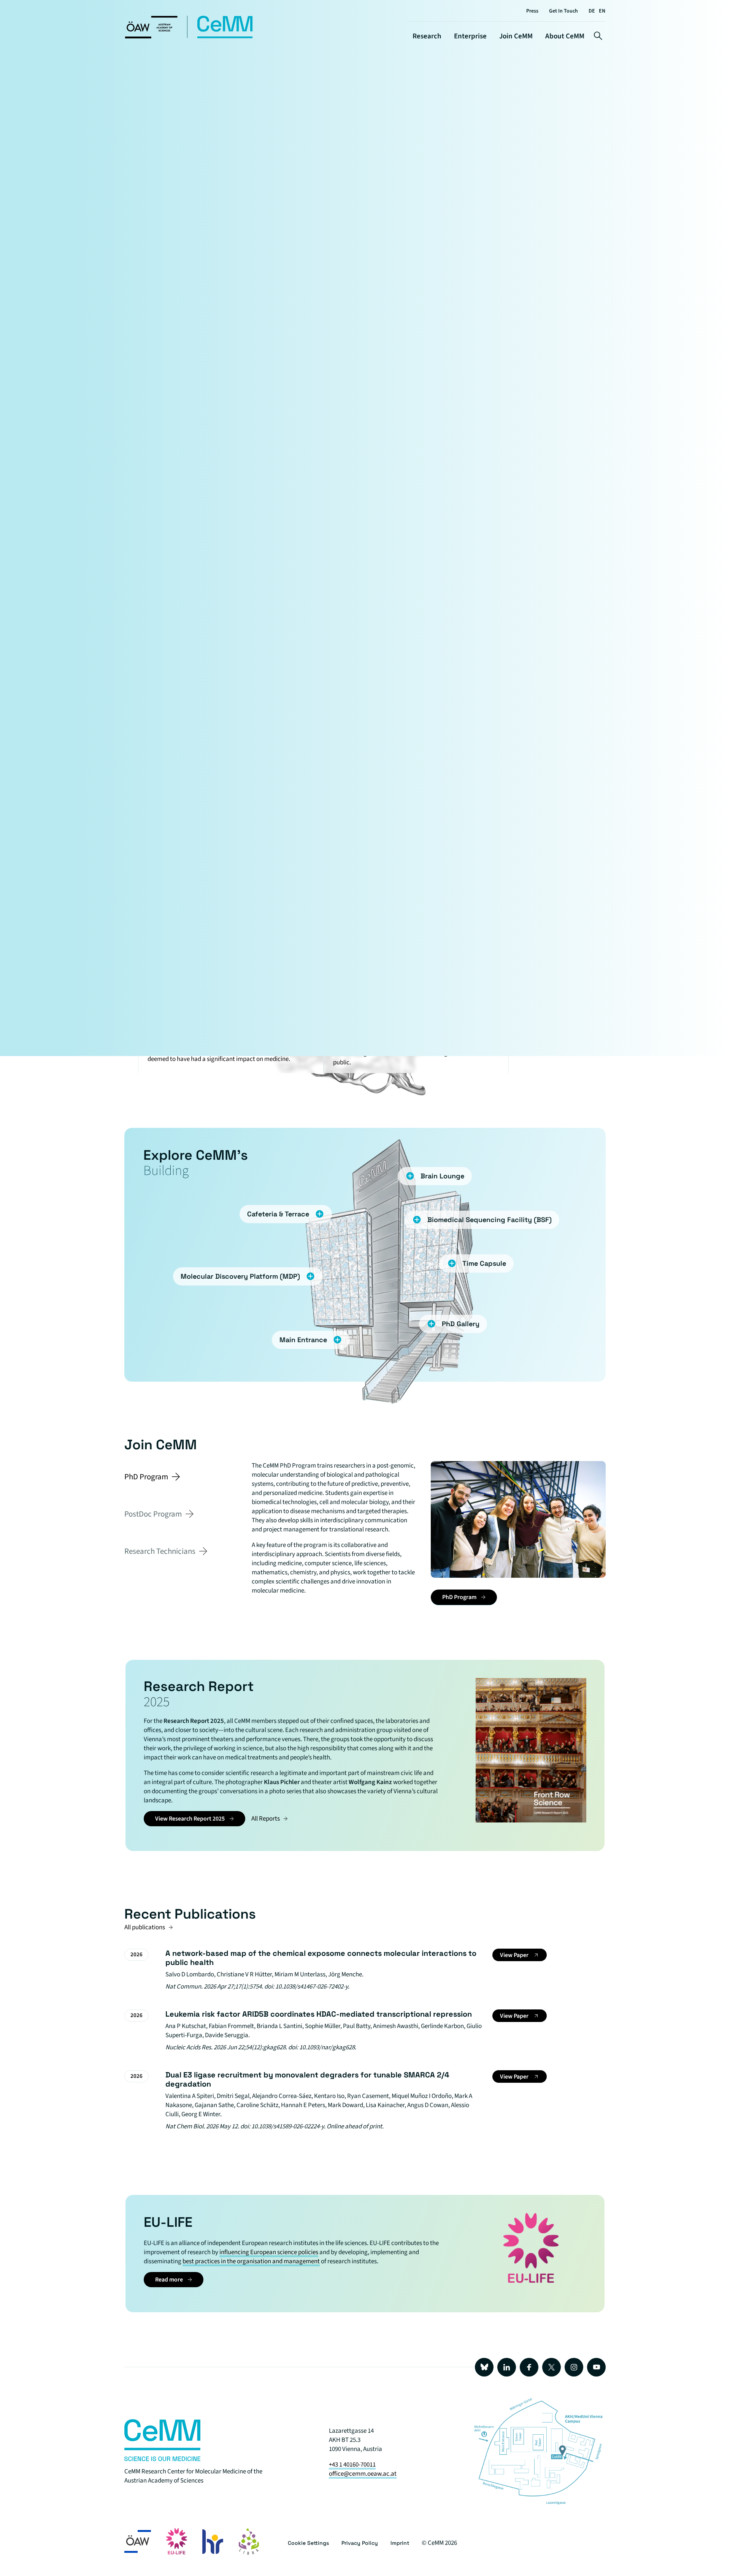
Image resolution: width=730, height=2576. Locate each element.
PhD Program (459, 1597)
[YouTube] (596, 2367)
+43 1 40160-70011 (352, 2465)
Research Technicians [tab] (160, 1551)
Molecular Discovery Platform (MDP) (240, 1276)
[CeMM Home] (189, 37)
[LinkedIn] (507, 2367)
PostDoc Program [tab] (153, 1514)
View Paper (514, 1955)
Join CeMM (516, 36)
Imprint (400, 2543)
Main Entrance (303, 1340)
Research (427, 36)
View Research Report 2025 (190, 1819)
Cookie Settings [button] (308, 2543)
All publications (145, 1927)
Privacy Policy (360, 2543)
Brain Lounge (442, 1176)
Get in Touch (563, 11)
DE (592, 11)
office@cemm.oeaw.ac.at (363, 2474)
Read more (169, 2280)
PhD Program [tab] (146, 1477)
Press (532, 11)
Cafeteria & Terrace (278, 1214)
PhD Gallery (461, 1324)
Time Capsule (484, 1263)
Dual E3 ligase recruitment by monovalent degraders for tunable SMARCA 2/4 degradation (307, 2079)
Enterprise (470, 36)
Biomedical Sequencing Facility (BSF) (490, 1220)
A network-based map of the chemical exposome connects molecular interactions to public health (321, 1958)
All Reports (266, 1819)
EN (602, 11)
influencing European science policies (269, 2252)
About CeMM (565, 36)
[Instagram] (574, 2367)
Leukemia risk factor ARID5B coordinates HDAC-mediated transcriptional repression (319, 2014)
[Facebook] (529, 2367)
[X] (551, 2367)
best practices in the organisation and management (251, 2261)
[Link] (162, 2459)
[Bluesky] (484, 2367)
